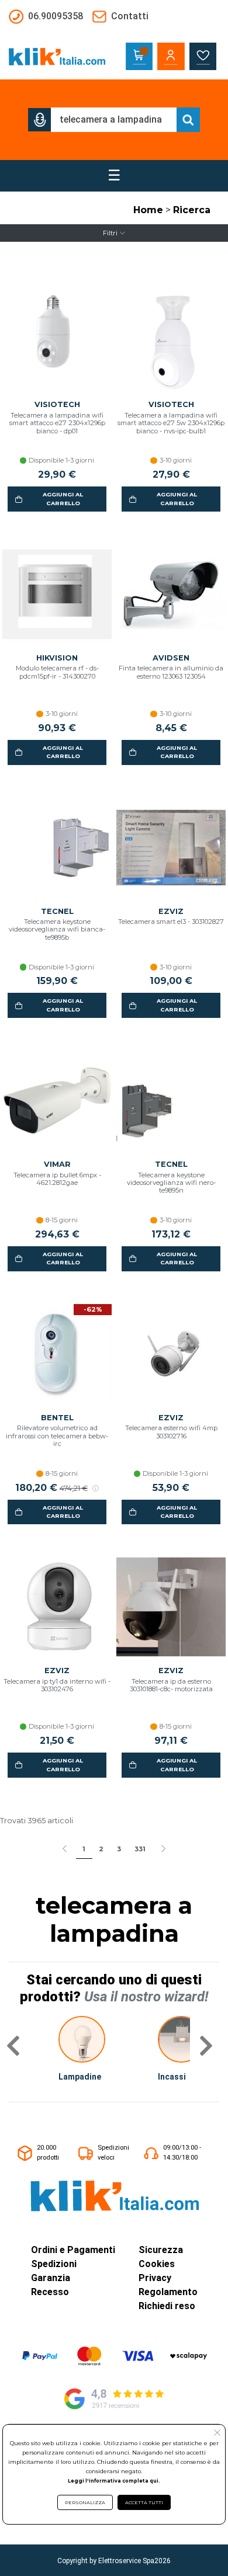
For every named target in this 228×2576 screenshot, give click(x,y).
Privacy (155, 2278)
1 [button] (84, 1849)
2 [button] (101, 1849)
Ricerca (192, 210)
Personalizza (85, 2502)
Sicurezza (161, 2250)
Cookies (157, 2264)
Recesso (50, 2292)
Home (148, 210)
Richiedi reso (167, 2306)
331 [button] (140, 1849)
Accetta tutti (144, 2502)
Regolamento (168, 2292)
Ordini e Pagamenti (73, 2250)
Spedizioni (54, 2264)
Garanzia (51, 2278)
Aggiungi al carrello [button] (63, 498)
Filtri (110, 233)
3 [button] (119, 1849)
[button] (40, 120)
